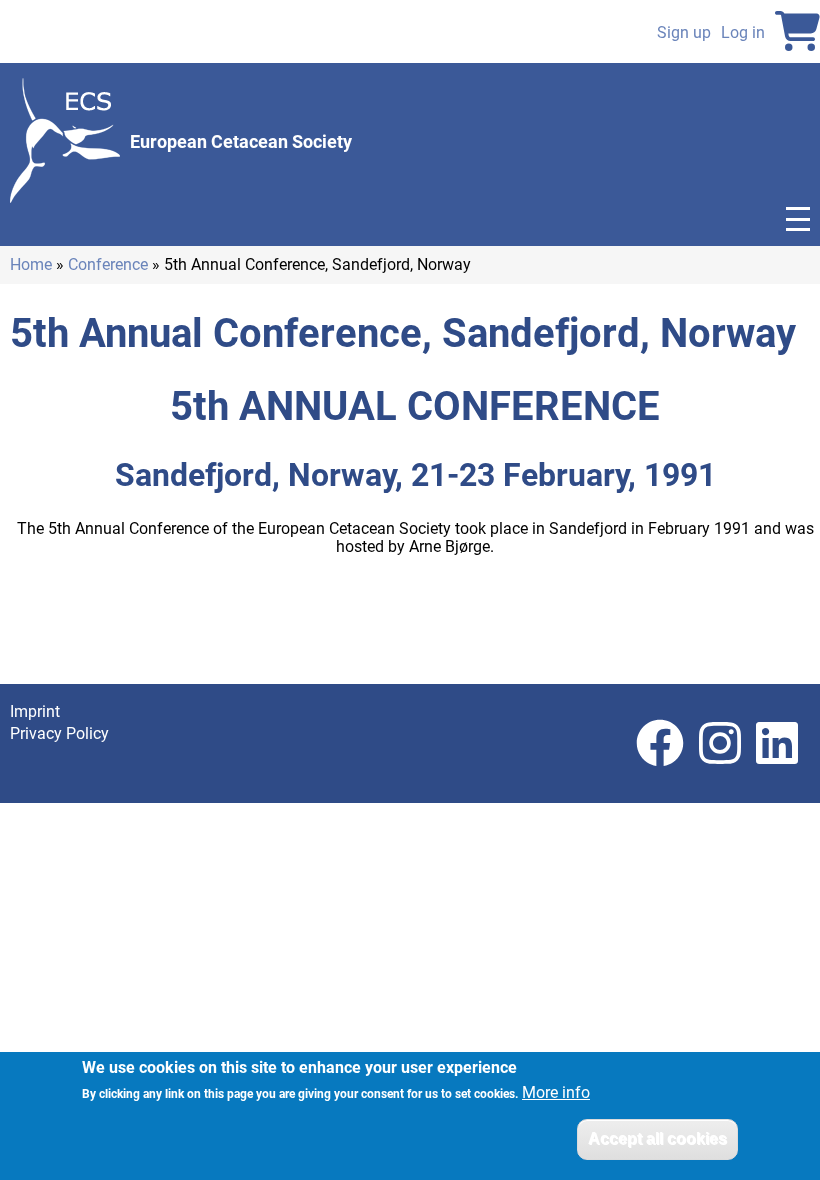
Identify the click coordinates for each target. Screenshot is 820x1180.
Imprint (35, 711)
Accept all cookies (657, 1138)
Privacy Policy (59, 733)
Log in (743, 32)
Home (31, 264)
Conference (108, 264)
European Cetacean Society (241, 141)
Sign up (684, 32)
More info (556, 1093)
